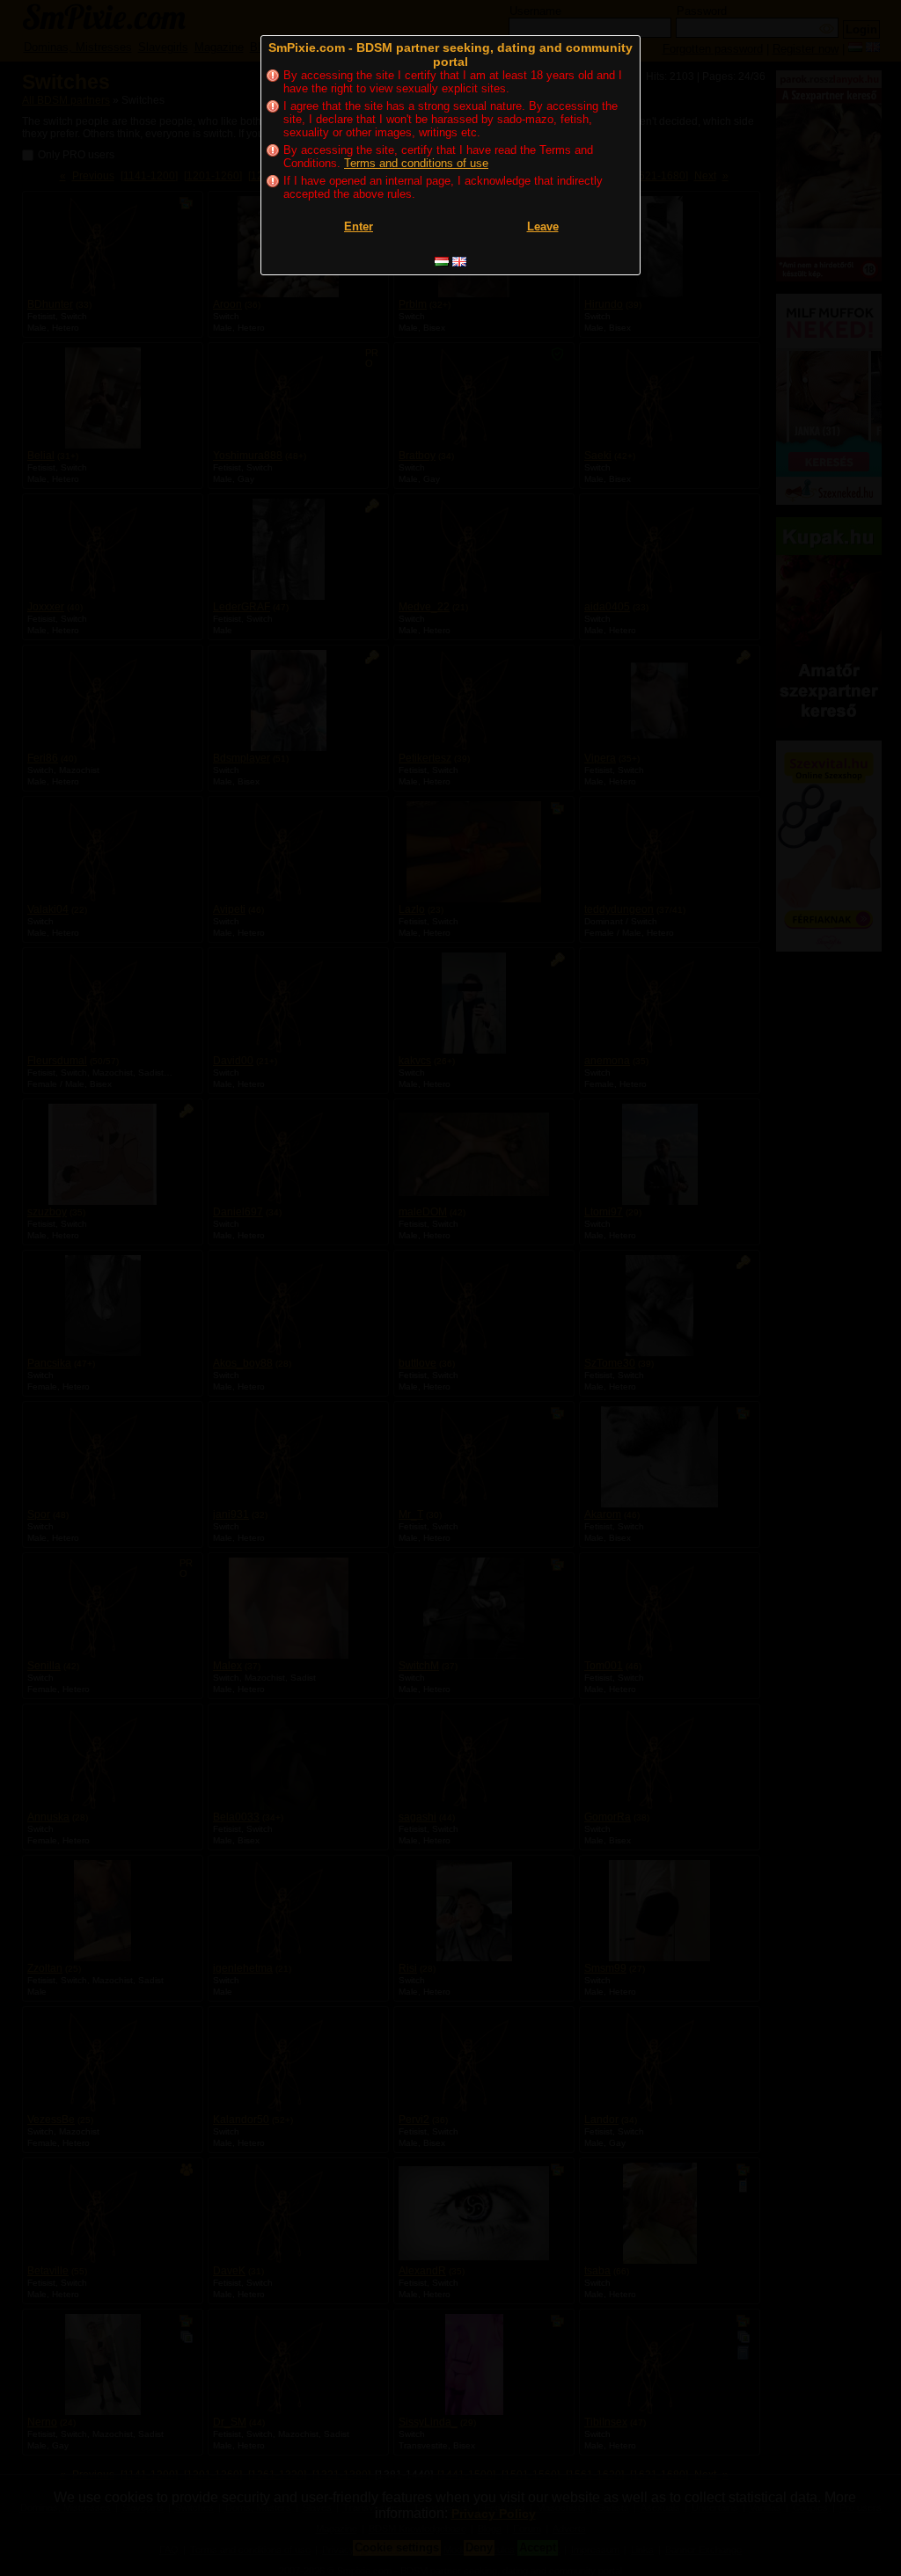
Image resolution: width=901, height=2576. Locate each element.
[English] (459, 262)
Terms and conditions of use (416, 163)
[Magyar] (442, 262)
